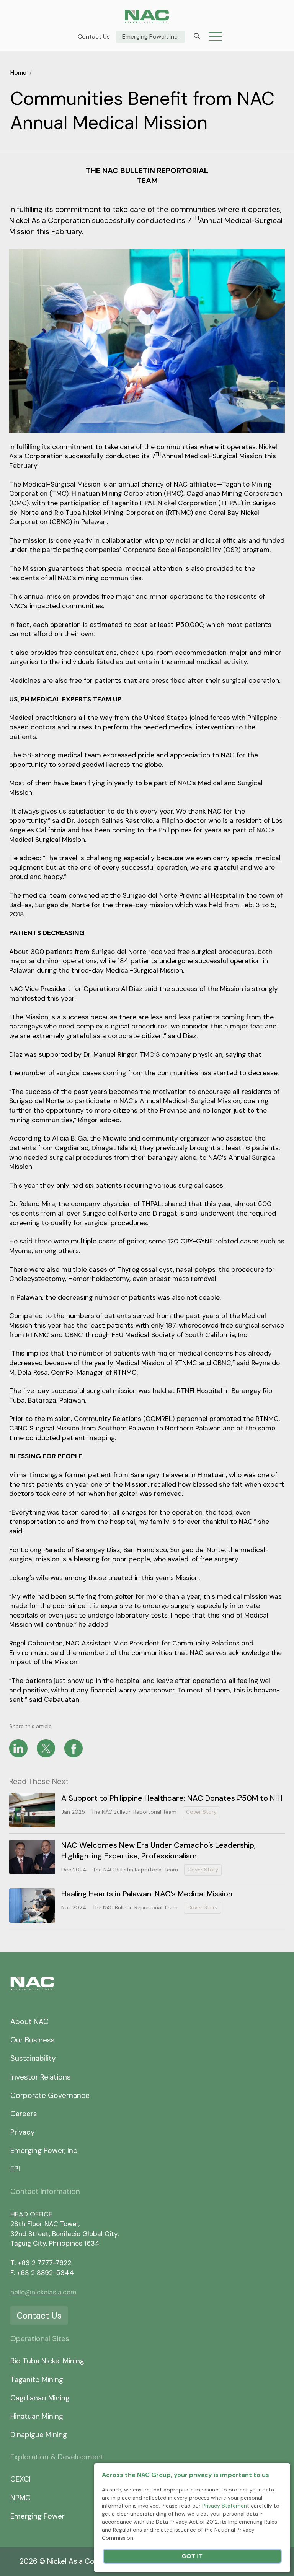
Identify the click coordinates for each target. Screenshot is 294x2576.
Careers (24, 2114)
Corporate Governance (50, 2095)
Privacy (23, 2132)
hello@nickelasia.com (43, 2292)
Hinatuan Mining (37, 2416)
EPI (15, 2169)
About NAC (29, 2022)
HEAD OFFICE (31, 2214)
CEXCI (20, 2479)
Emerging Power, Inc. (150, 37)
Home (18, 72)
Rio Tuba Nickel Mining (47, 2361)
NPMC (20, 2498)
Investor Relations (41, 2077)
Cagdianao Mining (40, 2398)
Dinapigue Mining (39, 2435)
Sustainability (33, 2058)
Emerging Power (38, 2516)
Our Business (33, 2040)
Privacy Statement (226, 2506)
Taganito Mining (37, 2380)
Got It (192, 2556)
